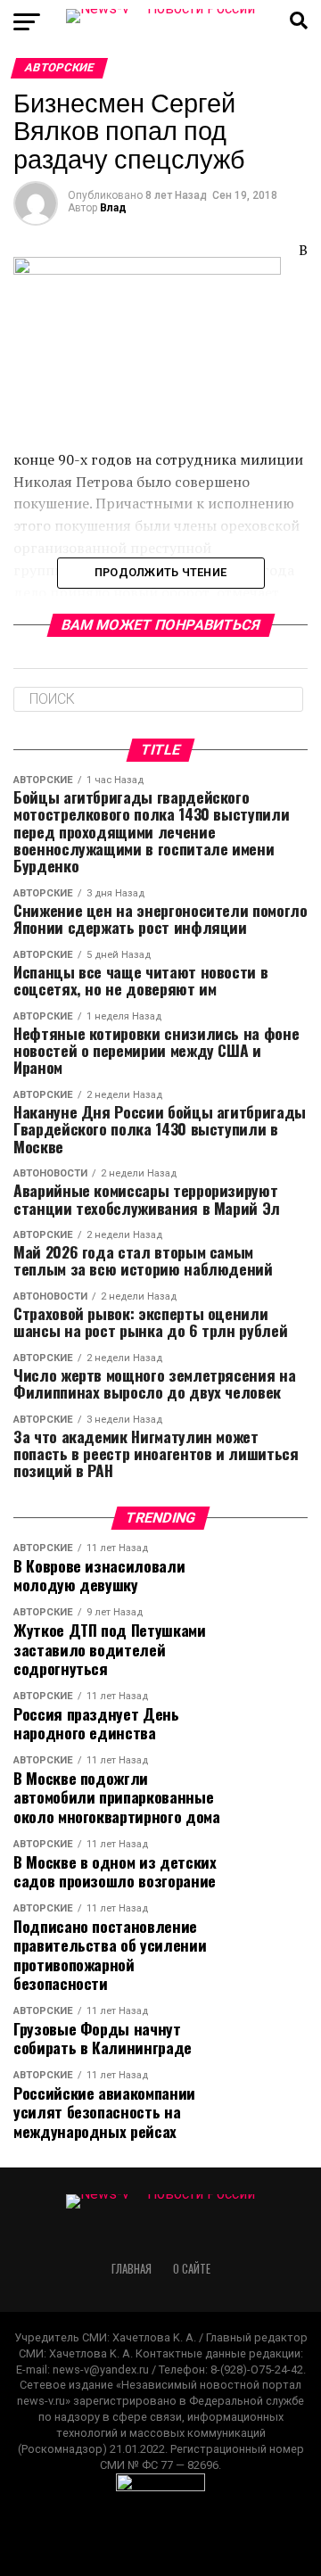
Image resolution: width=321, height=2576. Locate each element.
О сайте (192, 2269)
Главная (132, 2269)
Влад (113, 208)
